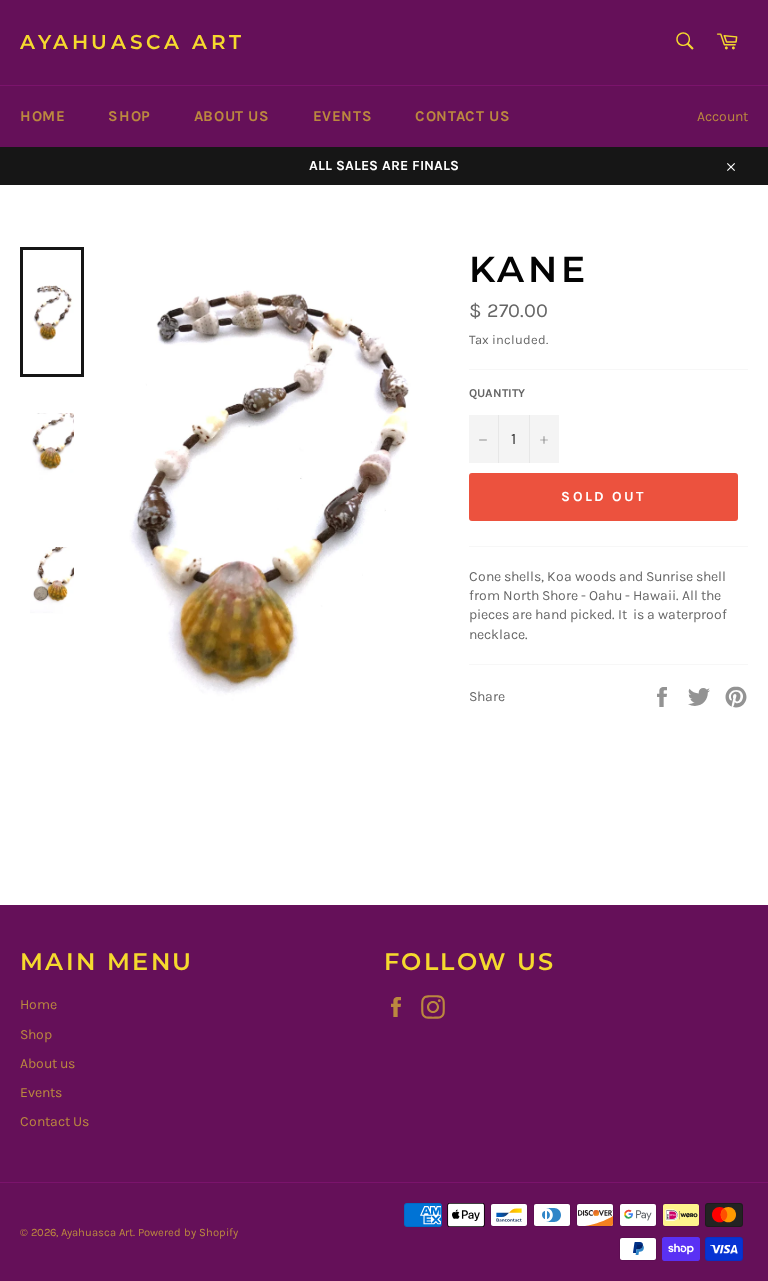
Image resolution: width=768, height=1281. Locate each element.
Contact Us (462, 116)
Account (722, 116)
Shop (129, 116)
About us (232, 116)
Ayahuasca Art (132, 42)
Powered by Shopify (188, 1232)
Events (343, 116)
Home (42, 116)
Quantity (497, 393)
